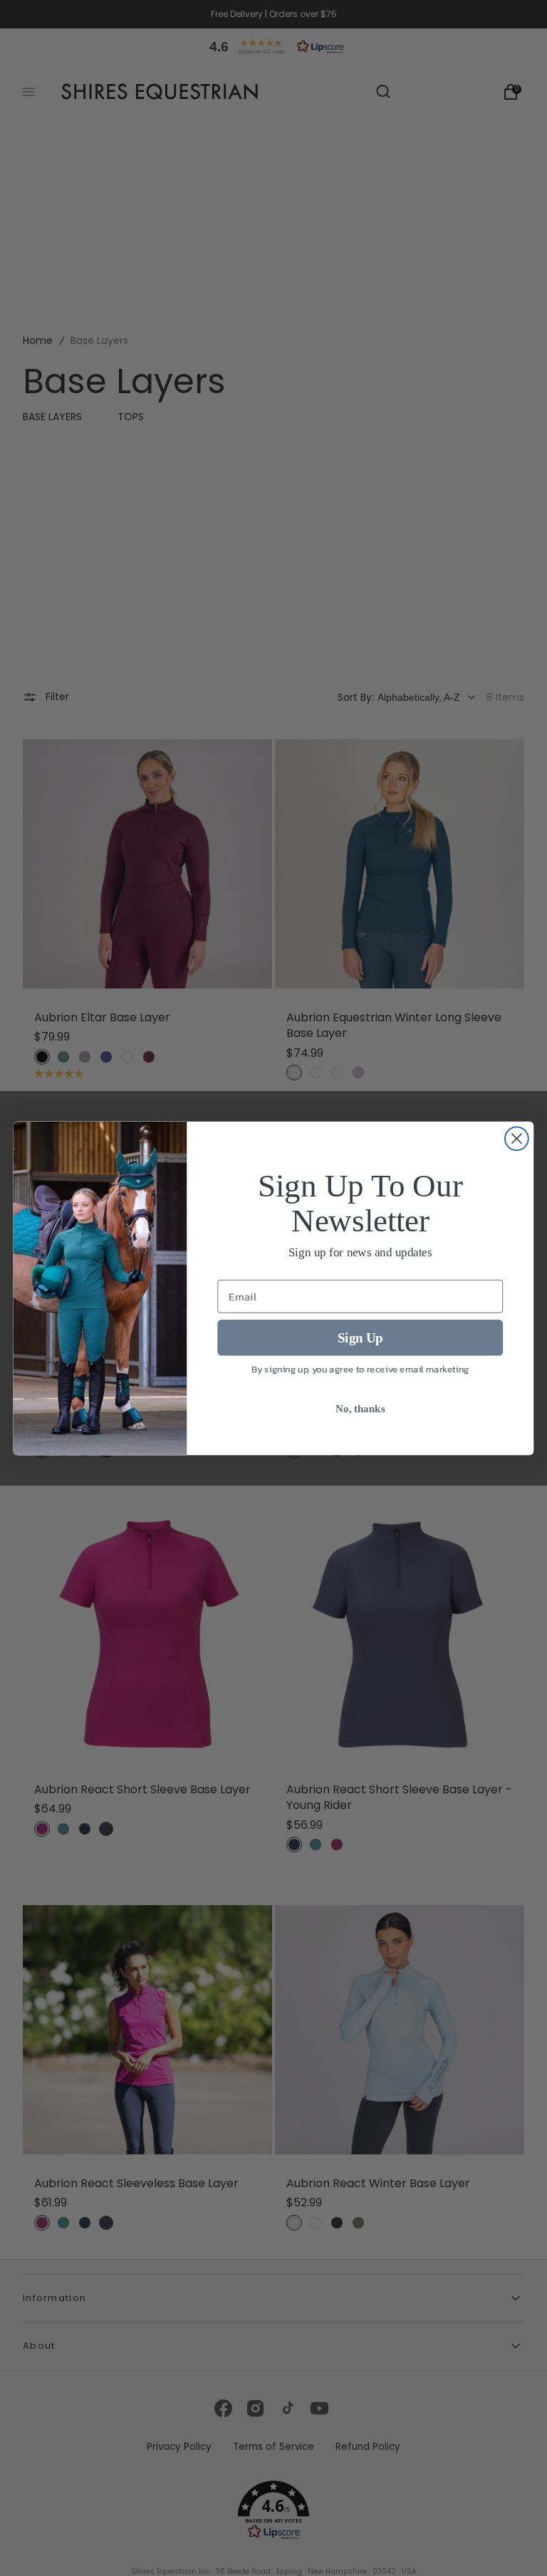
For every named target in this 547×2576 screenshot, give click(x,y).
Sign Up (360, 1337)
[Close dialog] (517, 1138)
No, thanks (360, 1408)
